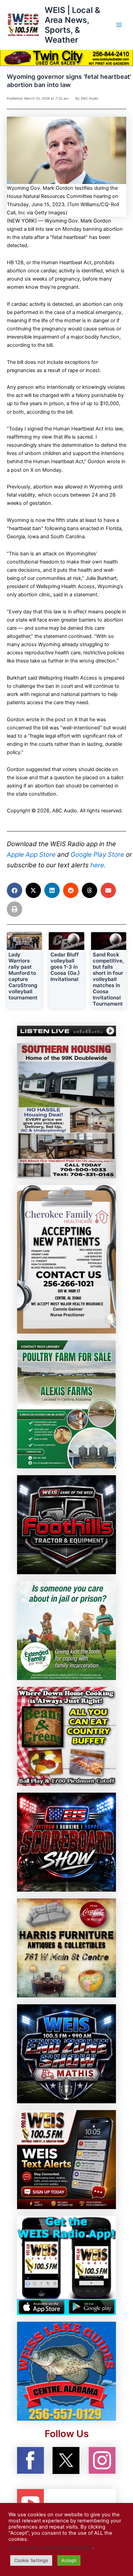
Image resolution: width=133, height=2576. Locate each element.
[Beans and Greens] (66, 1736)
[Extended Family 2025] (66, 1630)
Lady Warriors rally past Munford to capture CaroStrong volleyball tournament (23, 976)
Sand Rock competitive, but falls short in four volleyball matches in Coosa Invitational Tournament (108, 979)
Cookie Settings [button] (31, 2560)
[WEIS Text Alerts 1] (66, 2159)
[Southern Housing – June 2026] (66, 1110)
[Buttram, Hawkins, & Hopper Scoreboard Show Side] (66, 1842)
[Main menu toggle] (119, 25)
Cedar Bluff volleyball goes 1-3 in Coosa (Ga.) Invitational (65, 967)
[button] (14, 890)
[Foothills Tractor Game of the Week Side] (66, 1524)
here (97, 865)
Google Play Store (97, 855)
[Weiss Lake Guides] (66, 2371)
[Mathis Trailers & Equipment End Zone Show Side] (66, 2053)
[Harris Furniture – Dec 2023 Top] (66, 1948)
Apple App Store (31, 855)
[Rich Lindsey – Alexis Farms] (66, 1404)
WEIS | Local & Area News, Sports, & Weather (72, 25)
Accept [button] (69, 2560)
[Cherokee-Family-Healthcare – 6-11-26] (66, 1259)
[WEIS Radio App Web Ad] (66, 2265)
